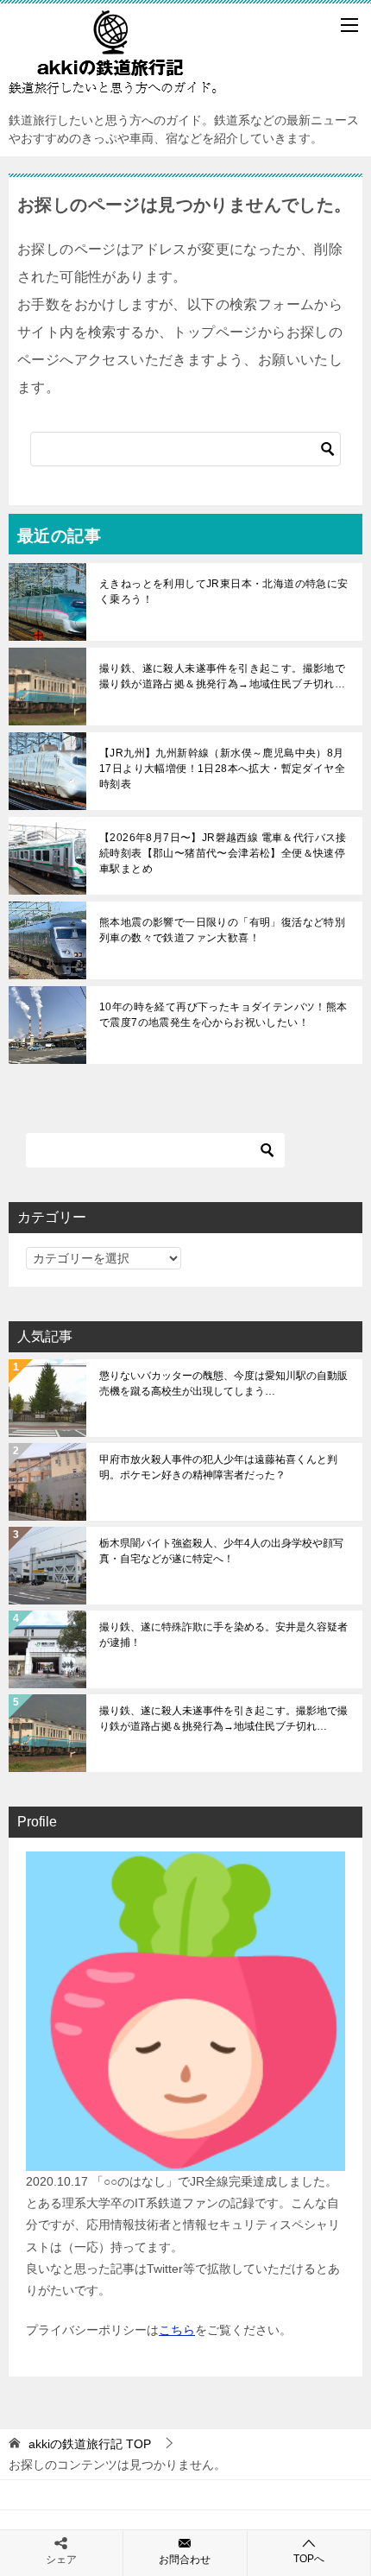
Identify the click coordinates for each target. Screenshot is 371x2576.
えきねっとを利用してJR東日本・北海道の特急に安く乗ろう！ (224, 592)
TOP (90, 2444)
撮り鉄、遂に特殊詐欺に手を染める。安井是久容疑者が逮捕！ (223, 1635)
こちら (177, 2330)
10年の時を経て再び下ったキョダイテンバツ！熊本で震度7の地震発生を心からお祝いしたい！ (223, 1015)
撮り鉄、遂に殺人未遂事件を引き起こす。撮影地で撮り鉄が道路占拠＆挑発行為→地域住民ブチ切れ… (222, 676)
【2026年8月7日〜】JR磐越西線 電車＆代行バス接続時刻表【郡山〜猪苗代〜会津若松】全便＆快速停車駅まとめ (223, 853)
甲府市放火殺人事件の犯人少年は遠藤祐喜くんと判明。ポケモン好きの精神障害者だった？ (218, 1467)
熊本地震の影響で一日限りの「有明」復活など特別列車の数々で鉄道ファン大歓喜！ (222, 930)
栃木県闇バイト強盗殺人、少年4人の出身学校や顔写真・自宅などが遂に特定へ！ (221, 1551)
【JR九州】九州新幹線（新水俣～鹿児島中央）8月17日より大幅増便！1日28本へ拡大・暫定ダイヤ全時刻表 (222, 769)
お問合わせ (185, 2560)
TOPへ (309, 2559)
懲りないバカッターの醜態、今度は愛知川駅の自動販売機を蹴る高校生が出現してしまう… (223, 1383)
